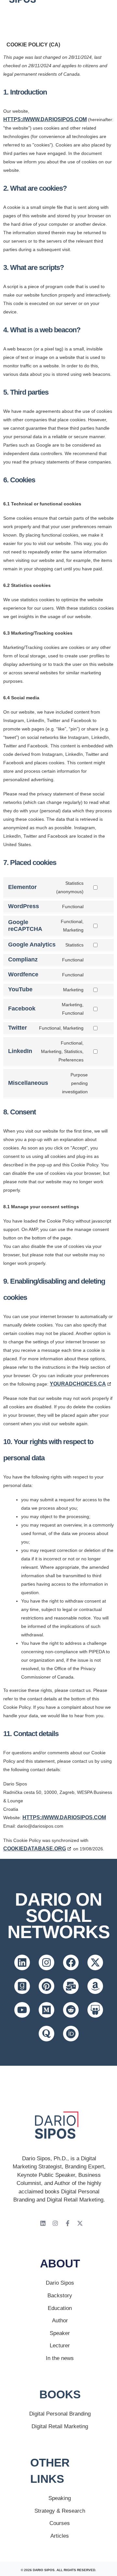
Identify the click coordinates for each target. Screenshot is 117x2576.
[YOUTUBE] (22, 2010)
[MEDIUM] (46, 2010)
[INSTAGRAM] (46, 1962)
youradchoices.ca (78, 1384)
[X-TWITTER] (95, 1962)
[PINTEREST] (46, 1986)
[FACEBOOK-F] (68, 2223)
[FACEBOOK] (71, 1962)
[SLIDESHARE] (95, 2010)
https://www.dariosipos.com (45, 119)
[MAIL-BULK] (71, 1986)
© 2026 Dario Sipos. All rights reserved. (58, 2570)
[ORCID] (71, 2034)
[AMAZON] (95, 1986)
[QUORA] (46, 2034)
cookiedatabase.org (35, 1849)
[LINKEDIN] (22, 1962)
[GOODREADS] (22, 1986)
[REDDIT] (71, 2010)
